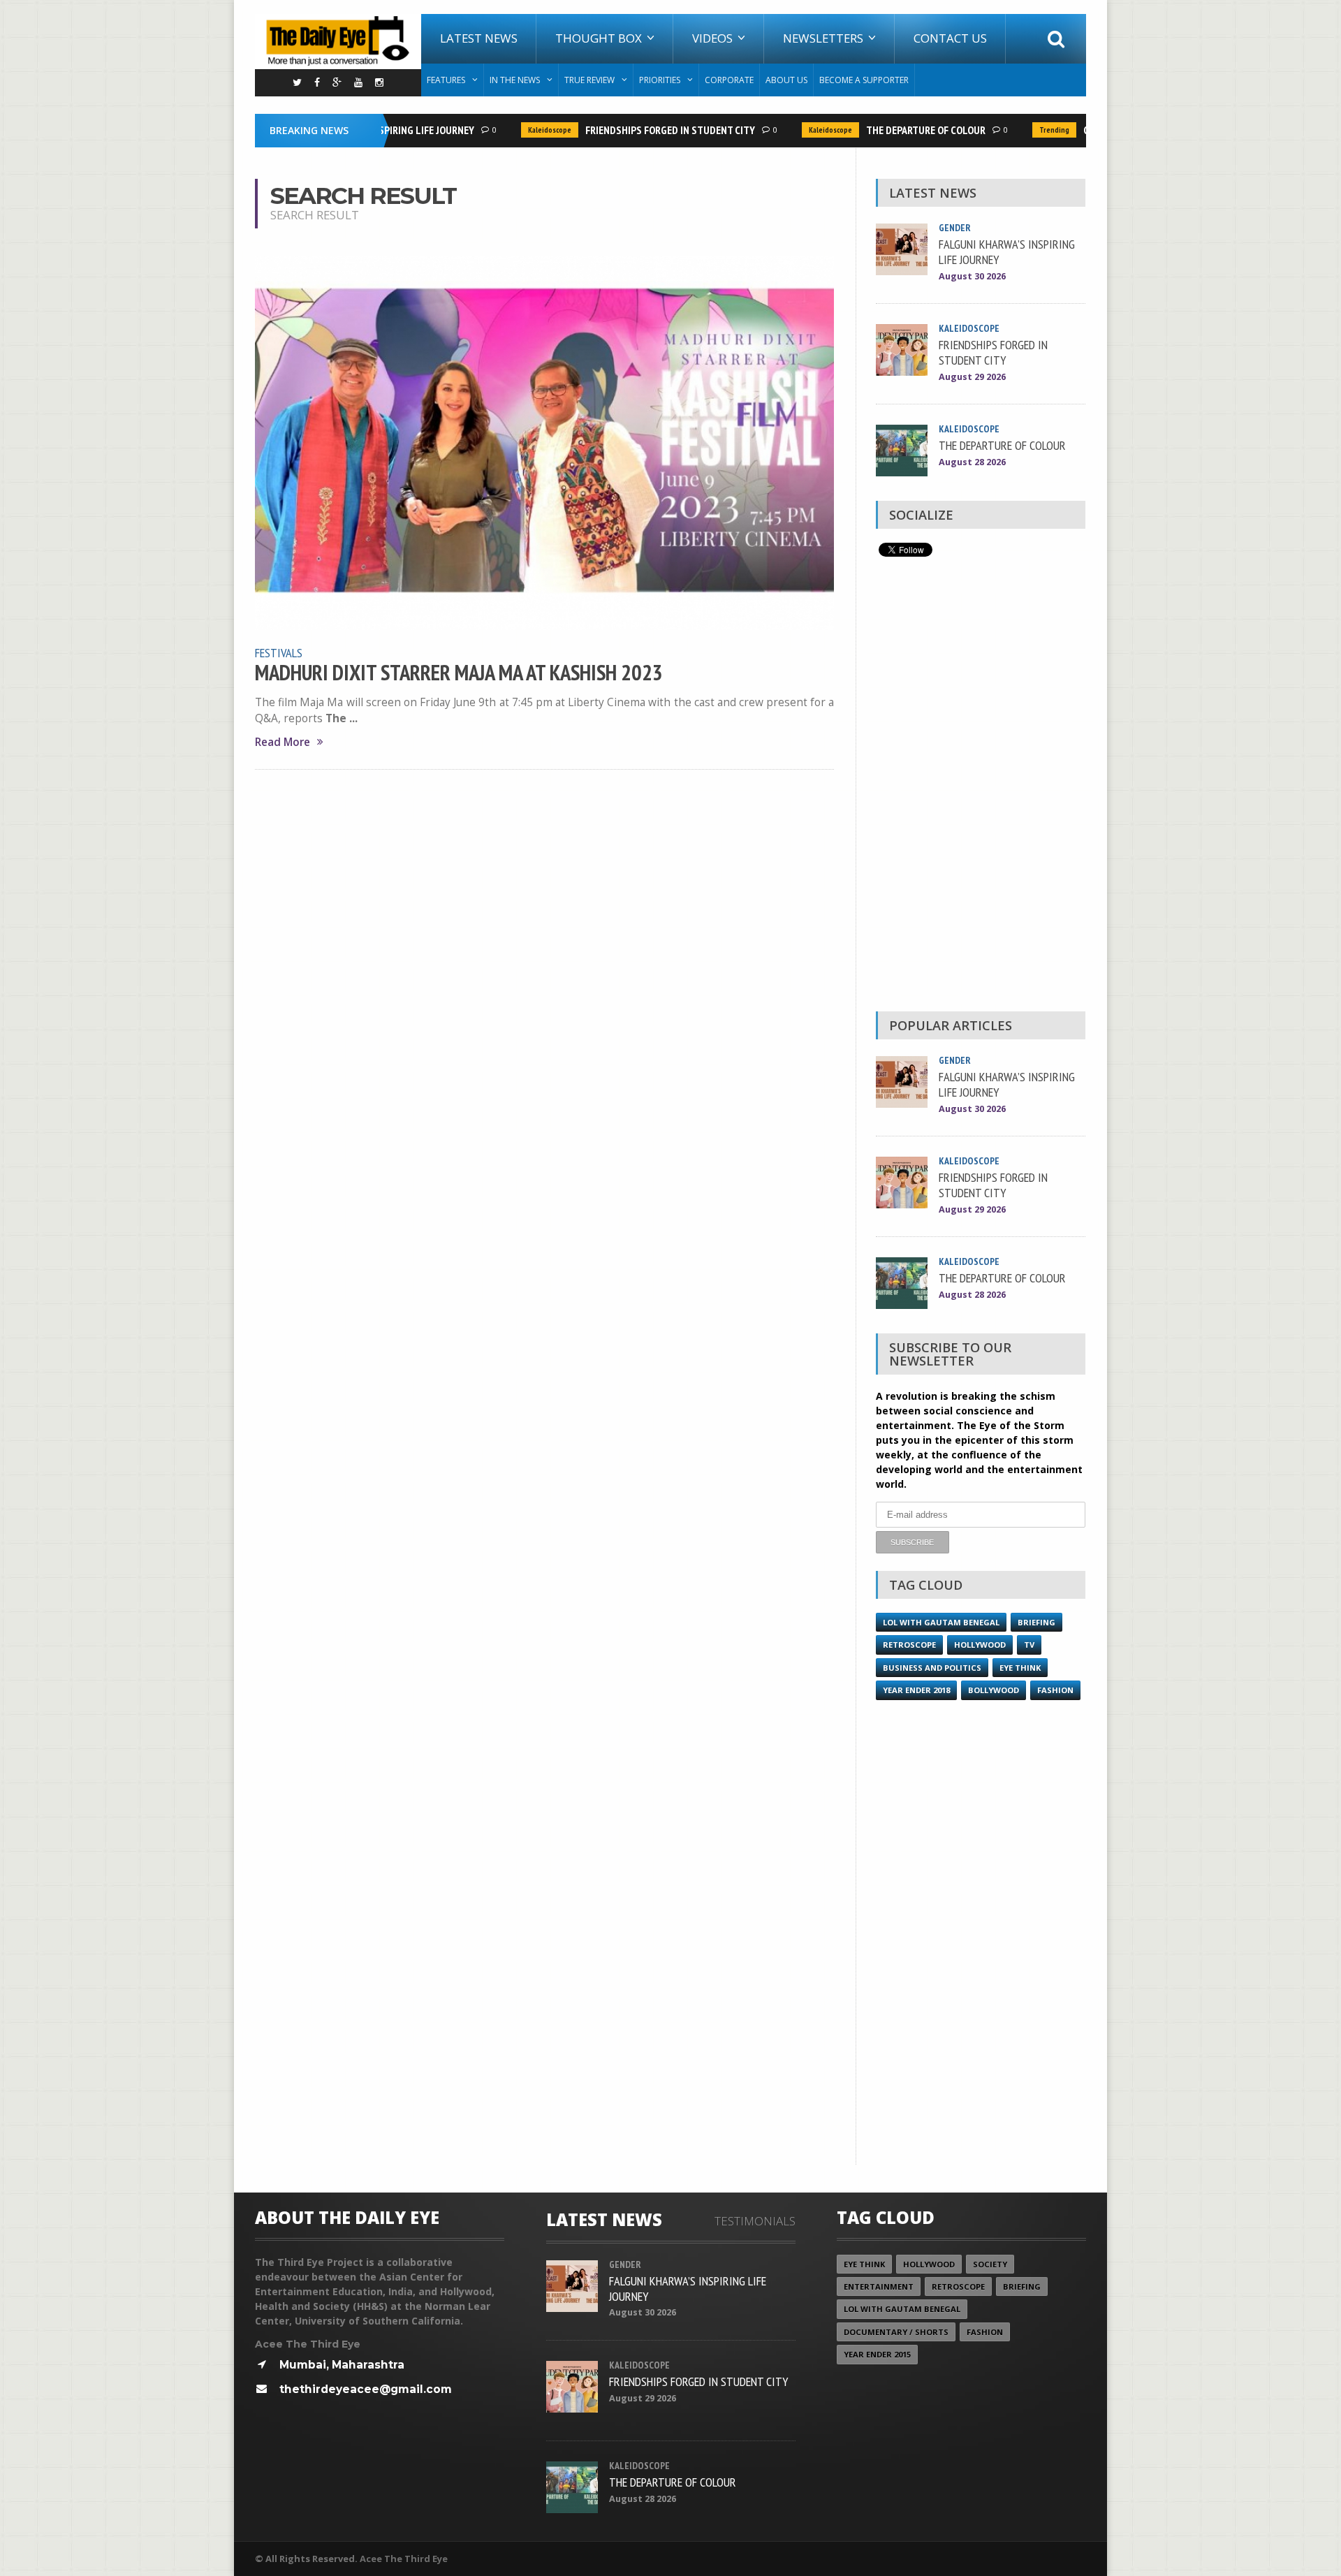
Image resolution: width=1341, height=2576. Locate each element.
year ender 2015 (877, 2354)
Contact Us (950, 38)
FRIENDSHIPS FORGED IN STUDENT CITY (646, 130)
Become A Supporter (864, 80)
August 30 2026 (972, 276)
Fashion (1055, 1690)
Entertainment (879, 2286)
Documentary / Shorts (896, 2332)
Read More (283, 742)
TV (1029, 1645)
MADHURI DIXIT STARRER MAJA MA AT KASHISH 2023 (459, 673)
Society (990, 2264)
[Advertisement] (981, 788)
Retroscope (909, 1645)
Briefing (1036, 1622)
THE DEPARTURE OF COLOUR (901, 130)
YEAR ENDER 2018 (916, 1690)
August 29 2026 (972, 377)
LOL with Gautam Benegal (941, 1622)
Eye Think (1020, 1668)
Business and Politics (932, 1668)
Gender (955, 228)
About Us (786, 80)
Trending (1030, 130)
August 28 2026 (972, 462)
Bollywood (994, 1690)
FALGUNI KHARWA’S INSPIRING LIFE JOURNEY (1007, 251)
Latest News (479, 38)
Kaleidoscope (525, 130)
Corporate (729, 80)
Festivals (279, 652)
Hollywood (980, 1645)
